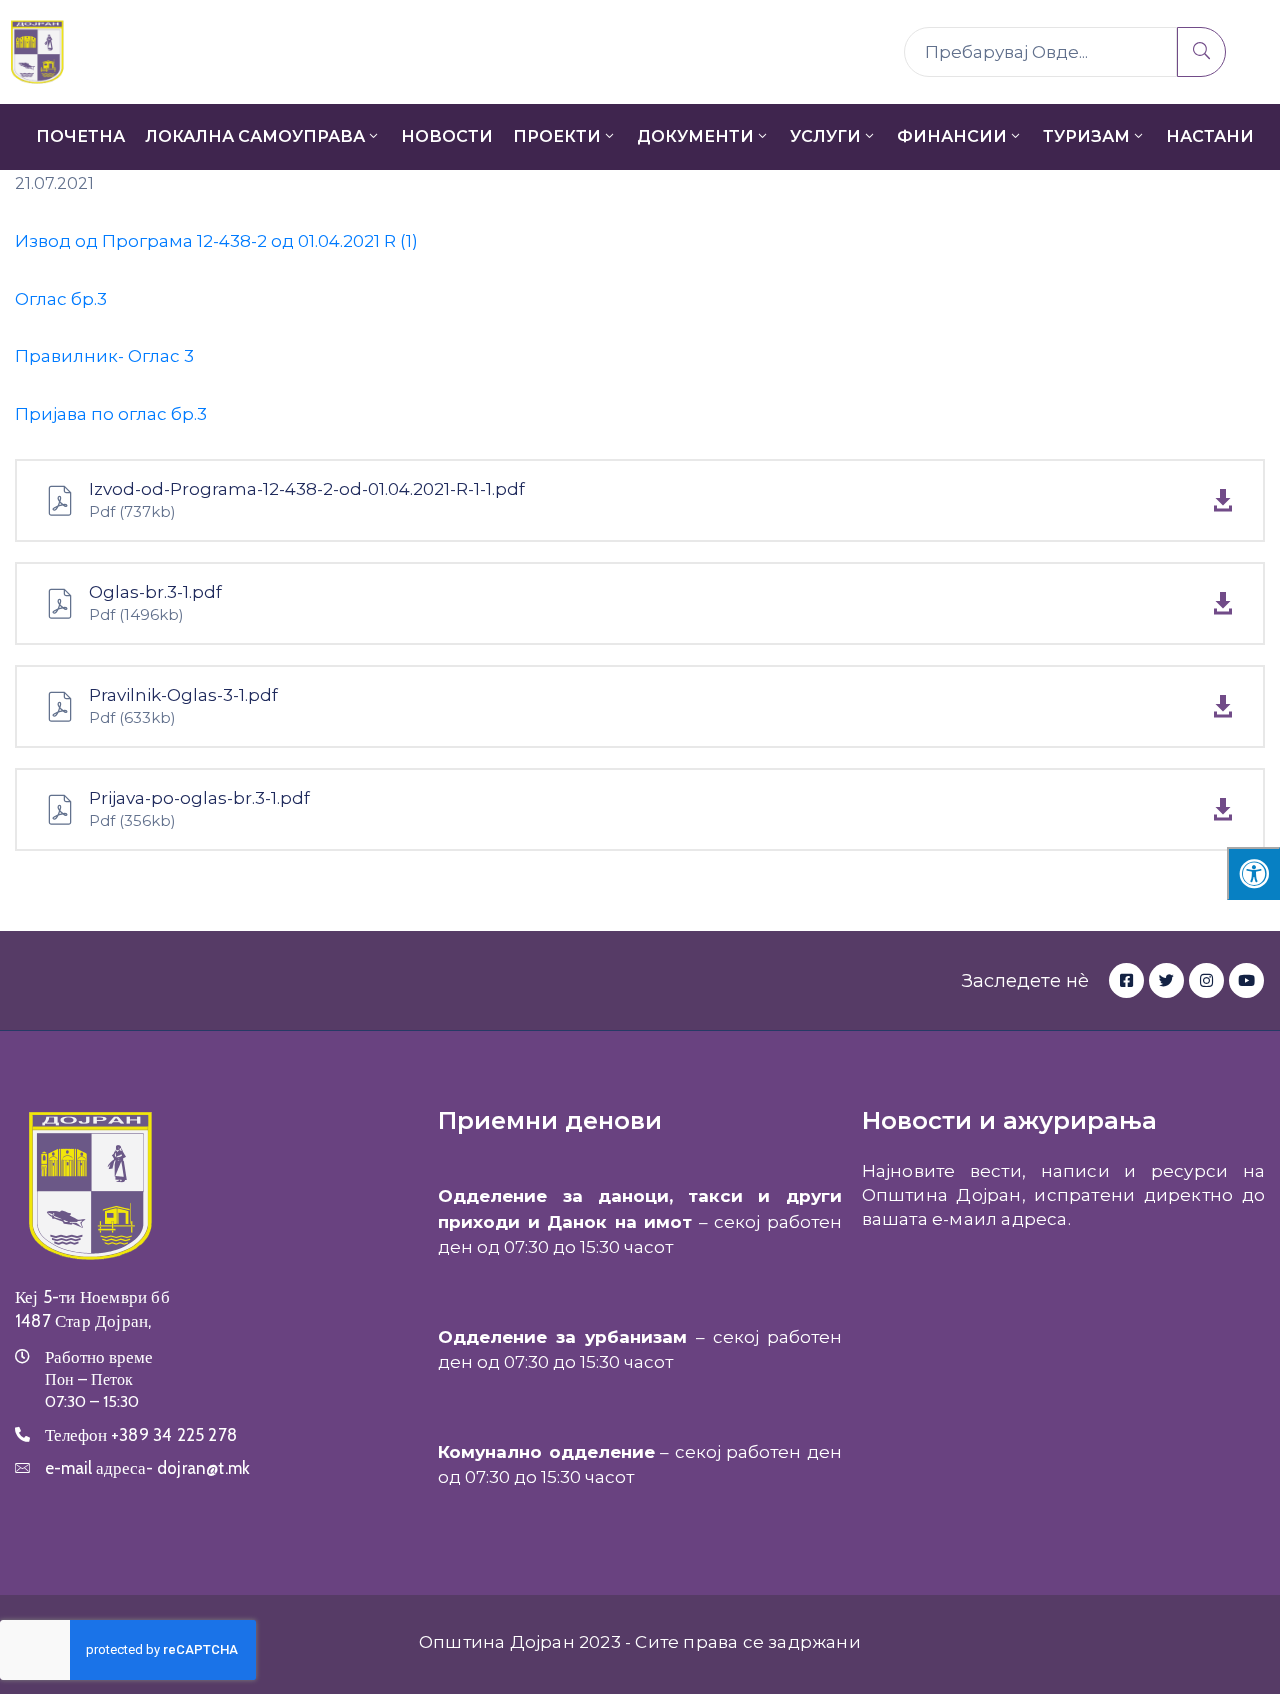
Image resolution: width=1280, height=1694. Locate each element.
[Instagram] (1206, 980)
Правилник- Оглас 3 (104, 356)
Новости (447, 136)
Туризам (1086, 136)
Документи (695, 136)
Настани (1210, 136)
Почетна (80, 136)
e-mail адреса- (147, 1468)
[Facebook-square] (1126, 980)
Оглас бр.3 (61, 299)
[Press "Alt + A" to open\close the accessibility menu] (1253, 873)
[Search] (1201, 52)
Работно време (99, 1357)
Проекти (557, 136)
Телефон (141, 1435)
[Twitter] (1166, 980)
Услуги (825, 136)
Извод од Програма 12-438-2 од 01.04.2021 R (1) (216, 241)
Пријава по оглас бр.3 (111, 414)
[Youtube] (1246, 980)
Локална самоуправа (255, 136)
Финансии (952, 136)
